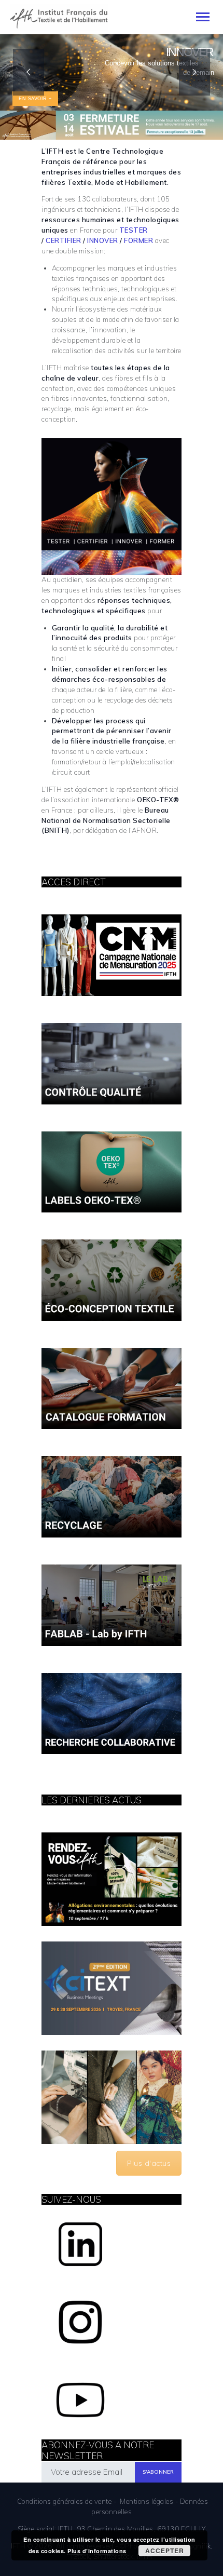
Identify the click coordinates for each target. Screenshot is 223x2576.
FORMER (138, 240)
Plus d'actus (149, 2163)
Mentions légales (147, 2501)
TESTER (134, 230)
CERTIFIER (64, 240)
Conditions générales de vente (65, 2501)
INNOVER (103, 240)
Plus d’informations (97, 2551)
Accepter (165, 2551)
